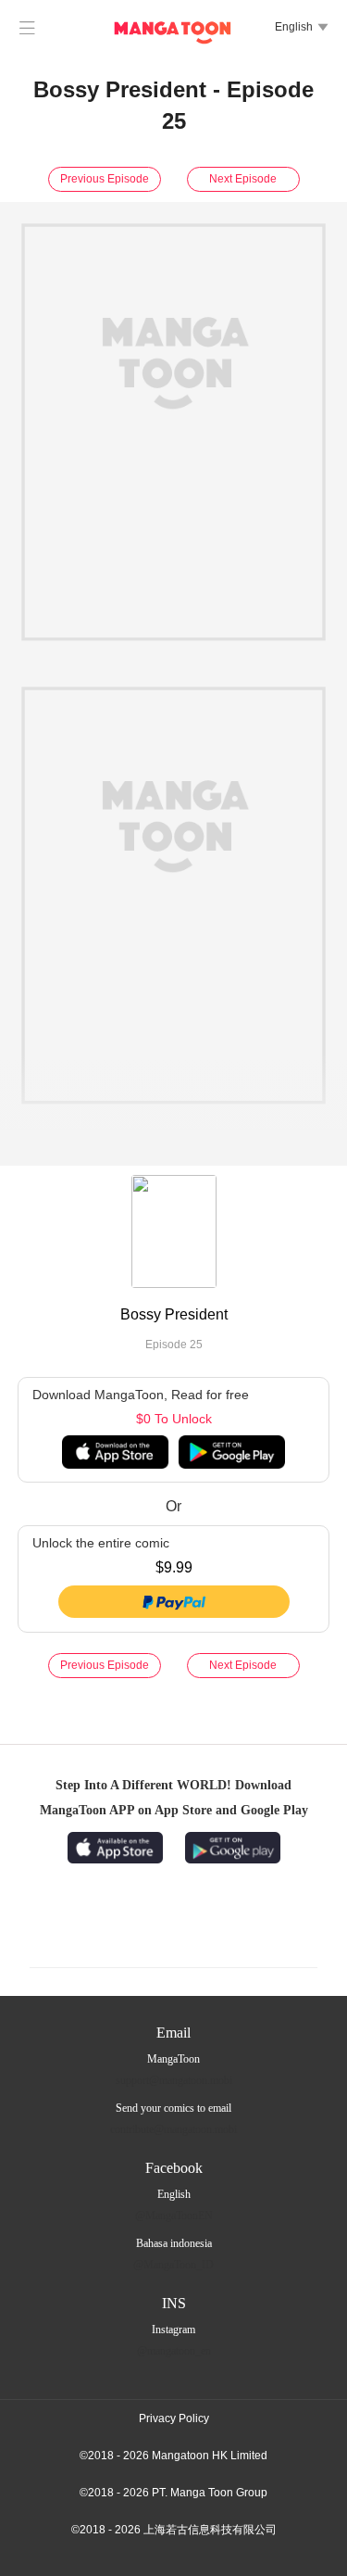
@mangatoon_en (174, 2351)
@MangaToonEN (174, 2216)
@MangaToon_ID (173, 2265)
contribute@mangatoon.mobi (173, 2129)
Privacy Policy (174, 2418)
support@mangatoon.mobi (174, 2080)
